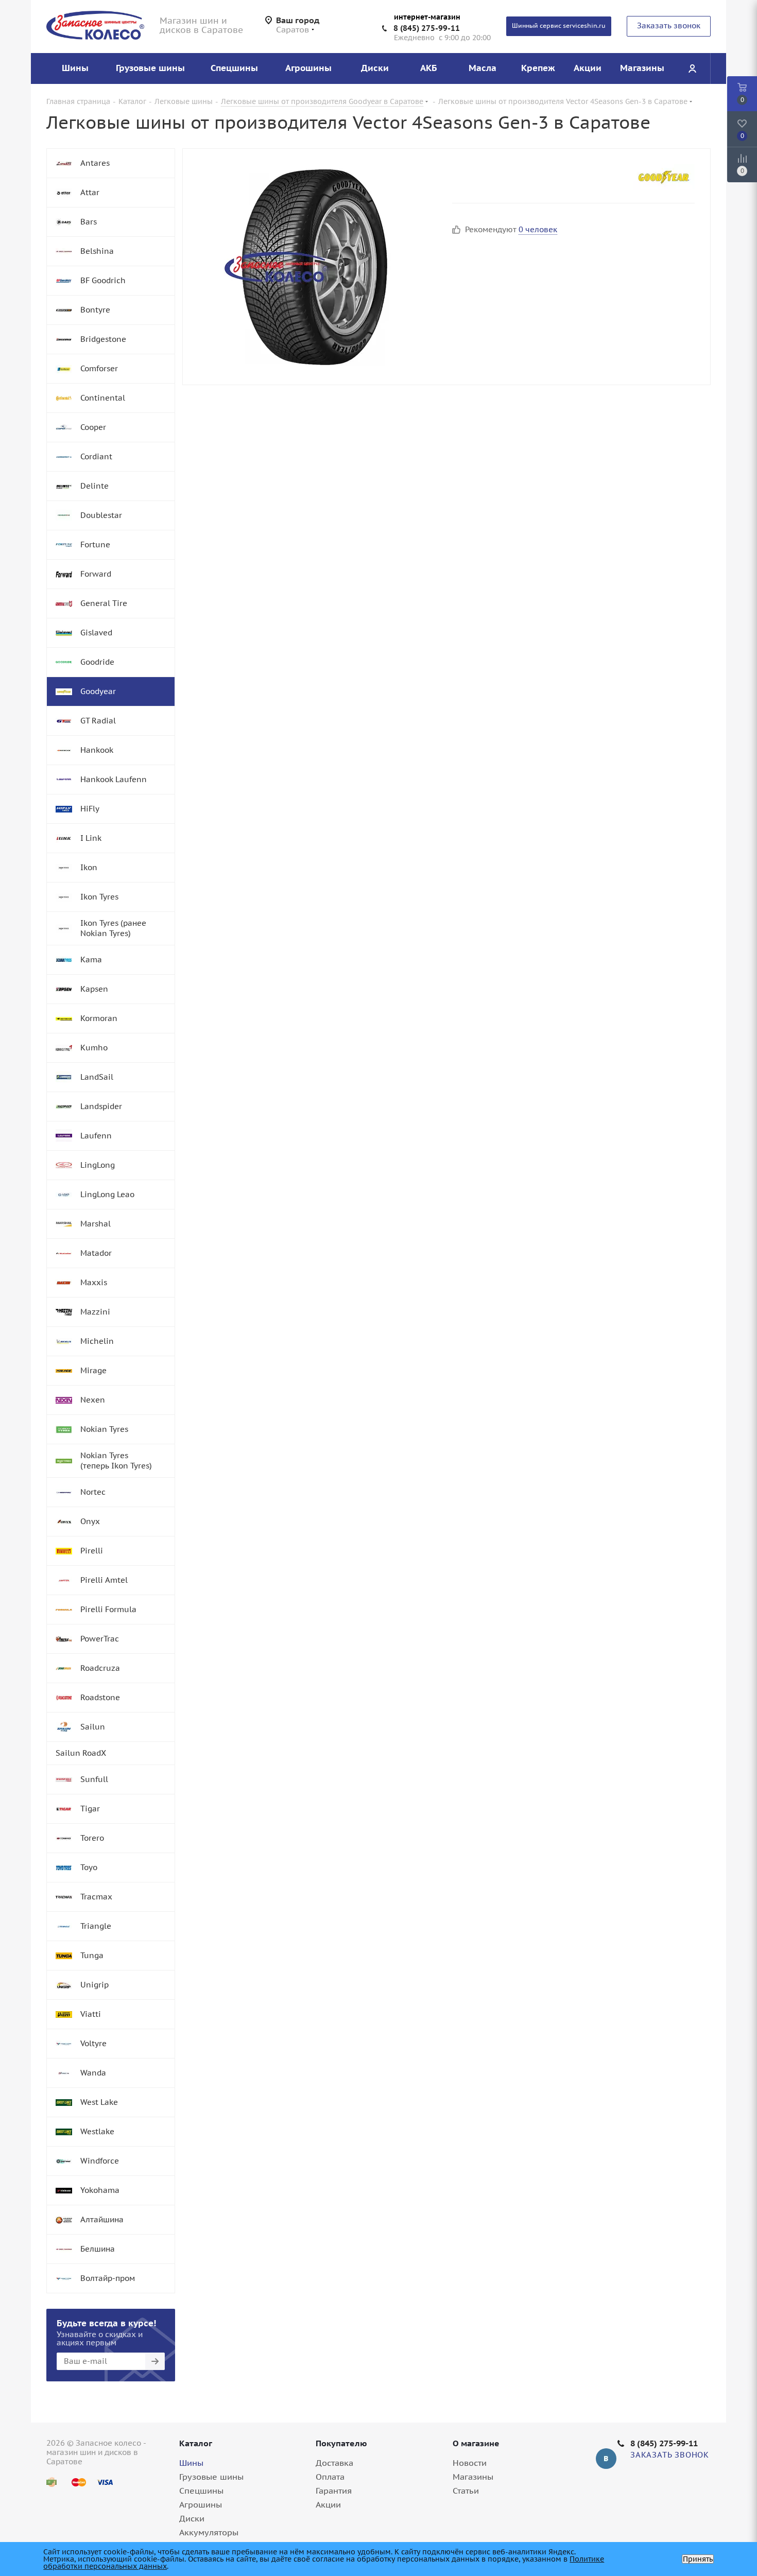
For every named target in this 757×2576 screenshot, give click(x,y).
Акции (328, 2504)
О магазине (476, 2443)
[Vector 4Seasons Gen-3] (315, 267)
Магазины (473, 2477)
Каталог (196, 2443)
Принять (698, 2559)
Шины (191, 2463)
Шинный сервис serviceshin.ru (559, 25)
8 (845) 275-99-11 (427, 28)
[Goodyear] (664, 177)
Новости (470, 2463)
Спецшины (201, 2491)
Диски (192, 2518)
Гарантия (334, 2491)
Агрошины (201, 2504)
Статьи (466, 2491)
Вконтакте (606, 2459)
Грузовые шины (211, 2477)
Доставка (334, 2463)
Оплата (330, 2477)
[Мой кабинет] (692, 68)
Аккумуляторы (209, 2532)
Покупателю (341, 2443)
